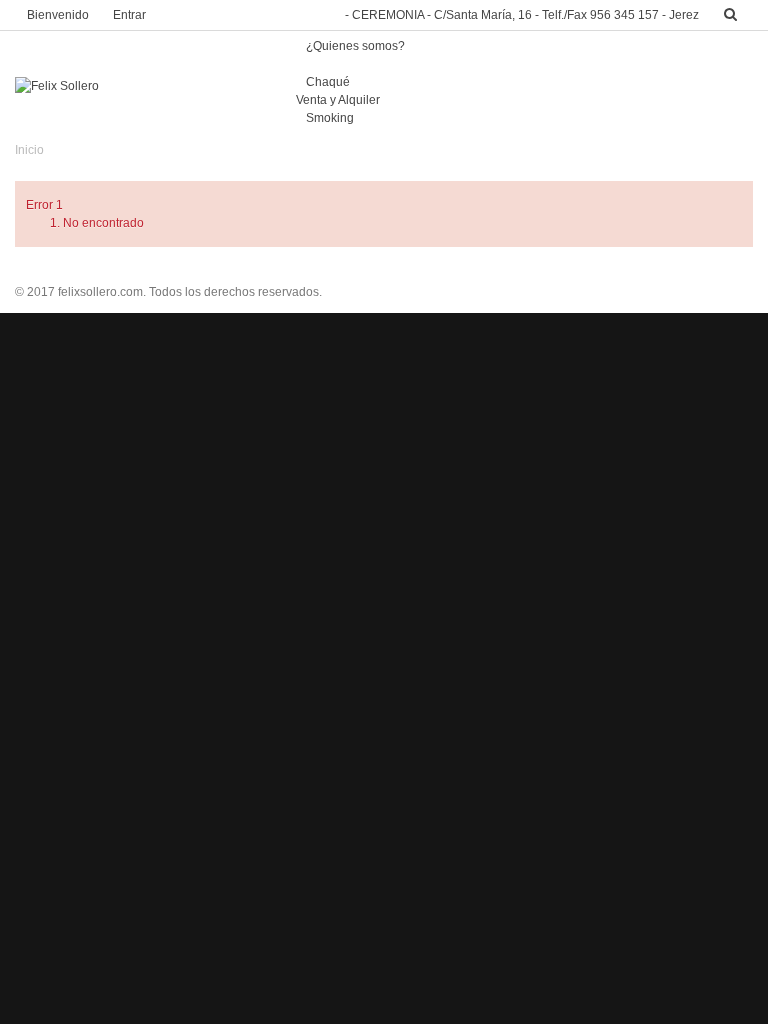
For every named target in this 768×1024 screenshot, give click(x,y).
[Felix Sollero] (57, 86)
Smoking (330, 118)
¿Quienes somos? (355, 46)
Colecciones (340, 64)
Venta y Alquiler (338, 100)
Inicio (29, 150)
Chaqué (328, 82)
